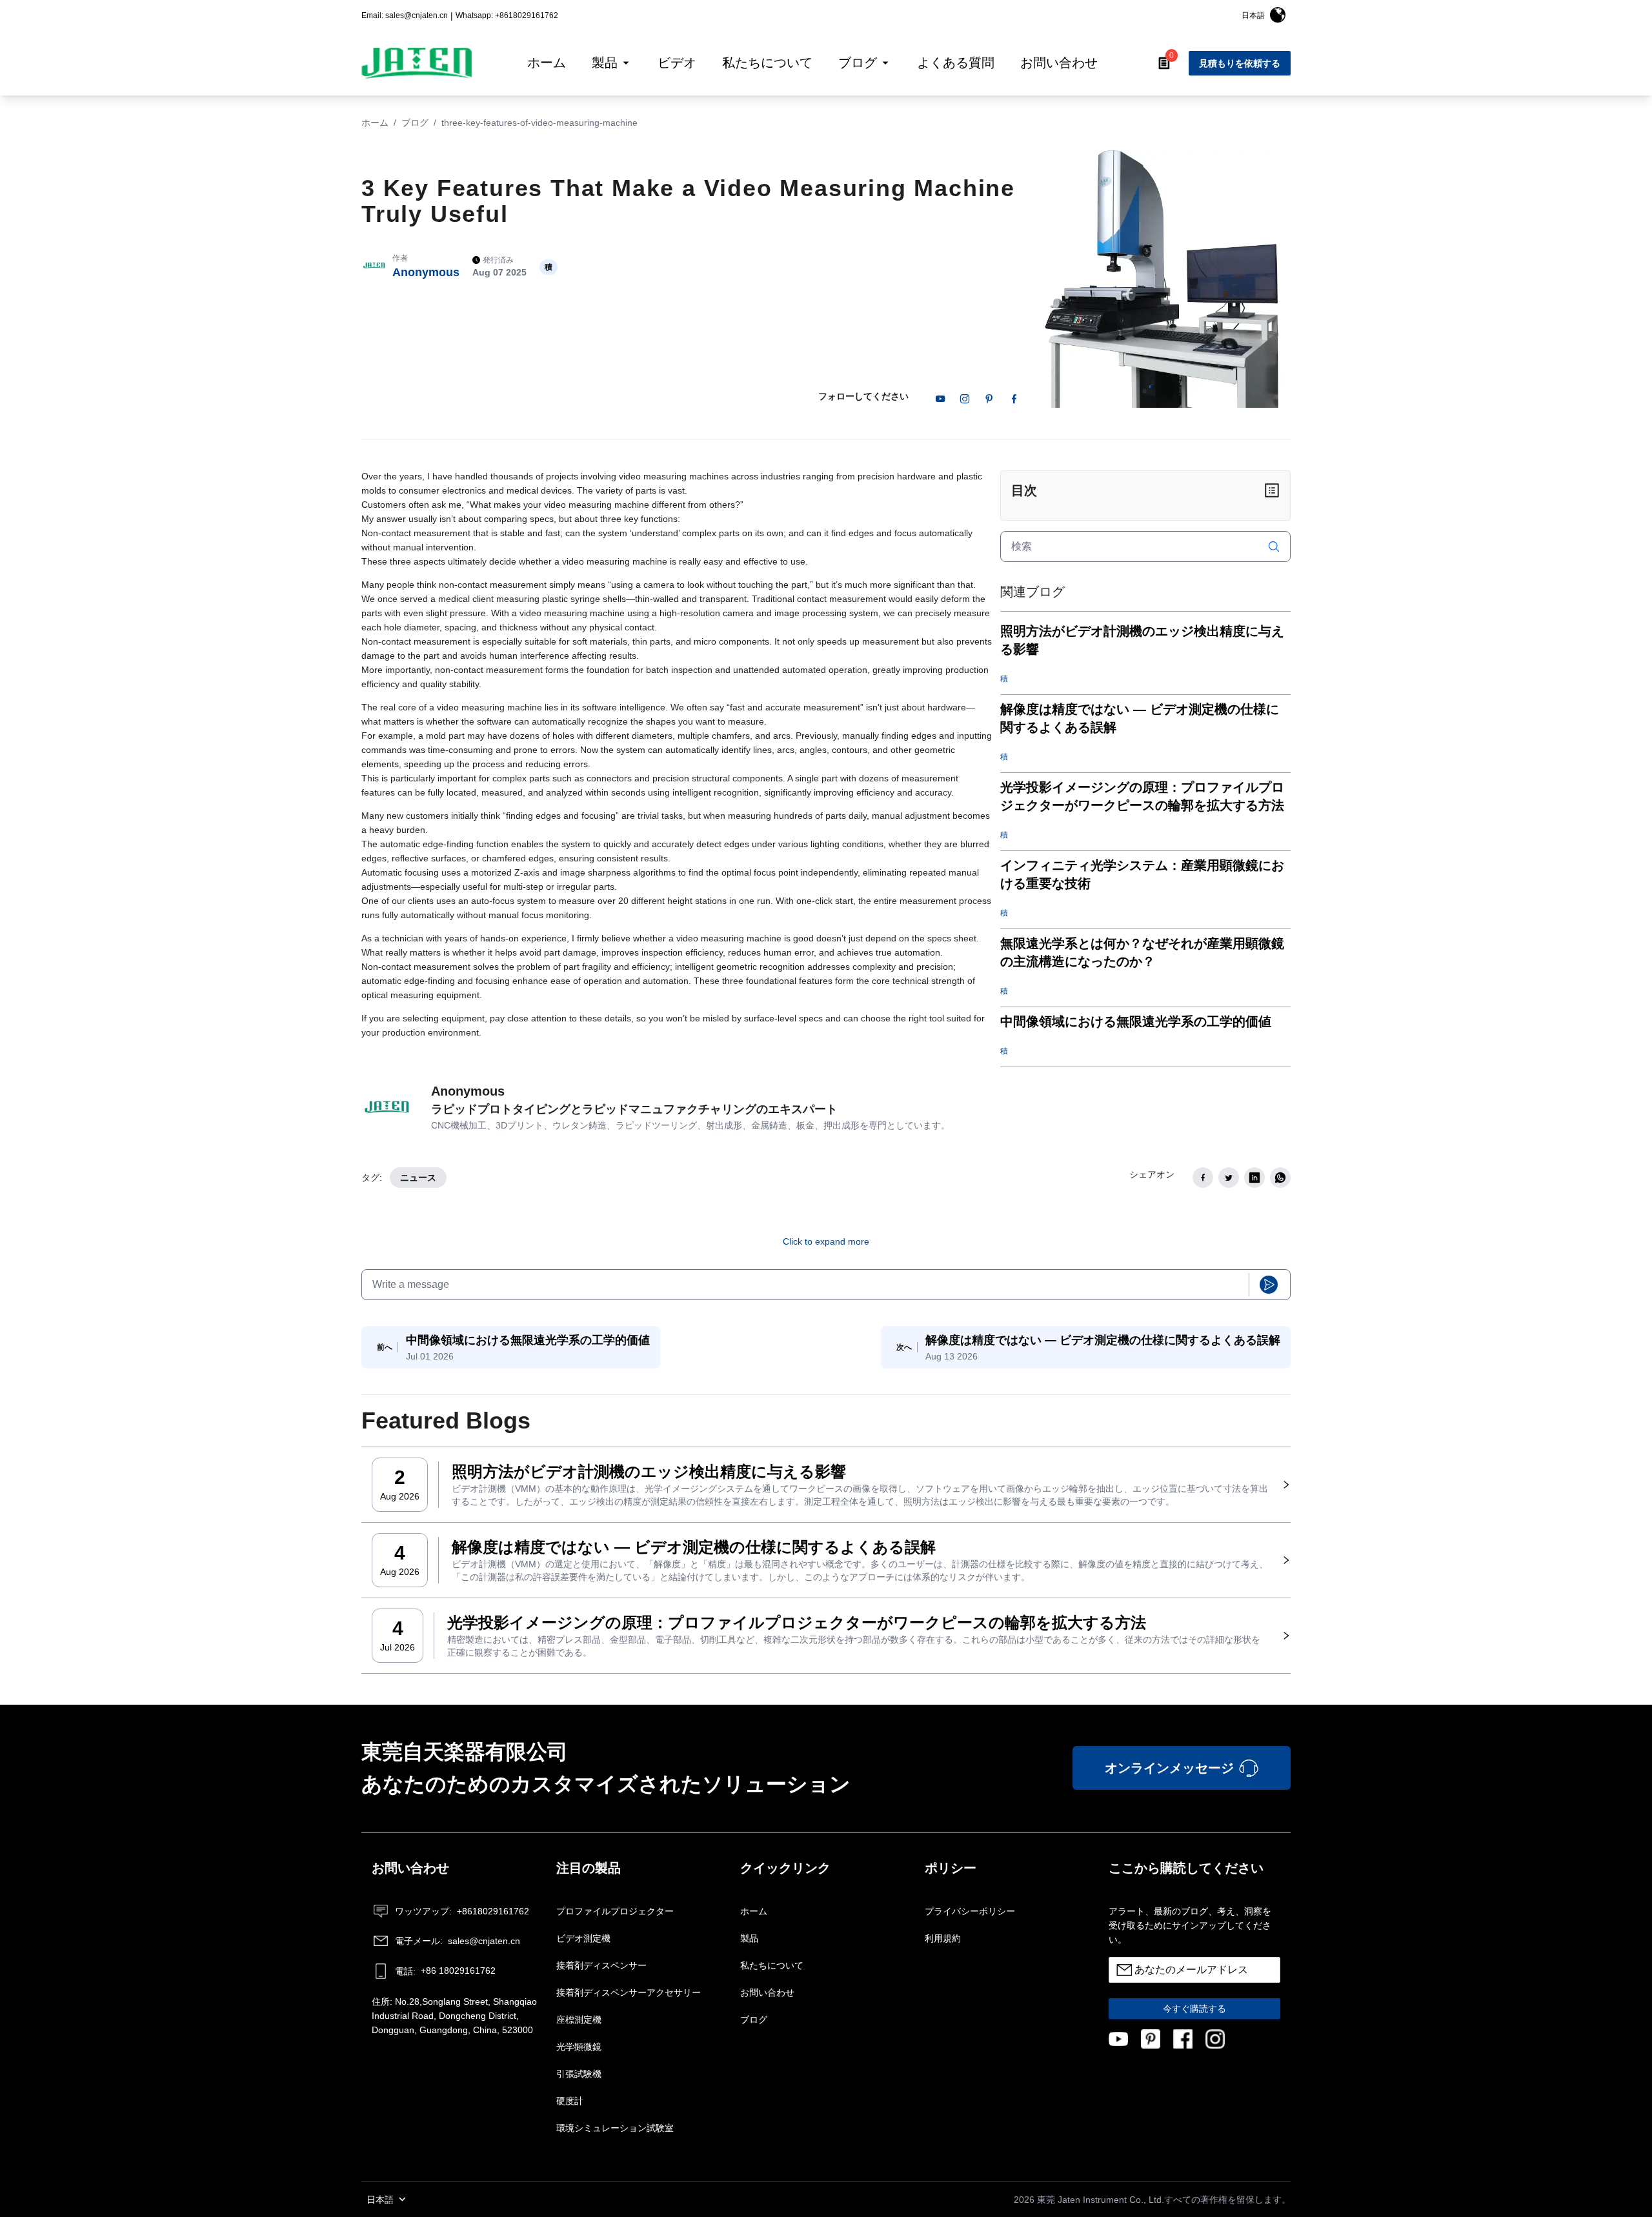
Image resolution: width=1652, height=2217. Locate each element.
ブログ (415, 123)
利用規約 (943, 1938)
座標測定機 (579, 2020)
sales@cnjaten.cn (458, 1941)
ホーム (375, 123)
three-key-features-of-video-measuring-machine (539, 123)
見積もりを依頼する (1240, 63)
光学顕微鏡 (579, 2047)
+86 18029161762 (445, 1971)
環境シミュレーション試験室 (615, 2128)
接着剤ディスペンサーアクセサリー (629, 1992)
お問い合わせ (767, 1992)
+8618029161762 (462, 1911)
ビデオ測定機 (583, 1938)
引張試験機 (579, 2074)
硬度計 (570, 2101)
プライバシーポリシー (970, 1911)
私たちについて (772, 1965)
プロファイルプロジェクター (615, 1911)
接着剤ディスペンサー (601, 1965)
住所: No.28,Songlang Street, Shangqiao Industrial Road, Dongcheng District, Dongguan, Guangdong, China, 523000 (454, 2016)
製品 (749, 1938)
